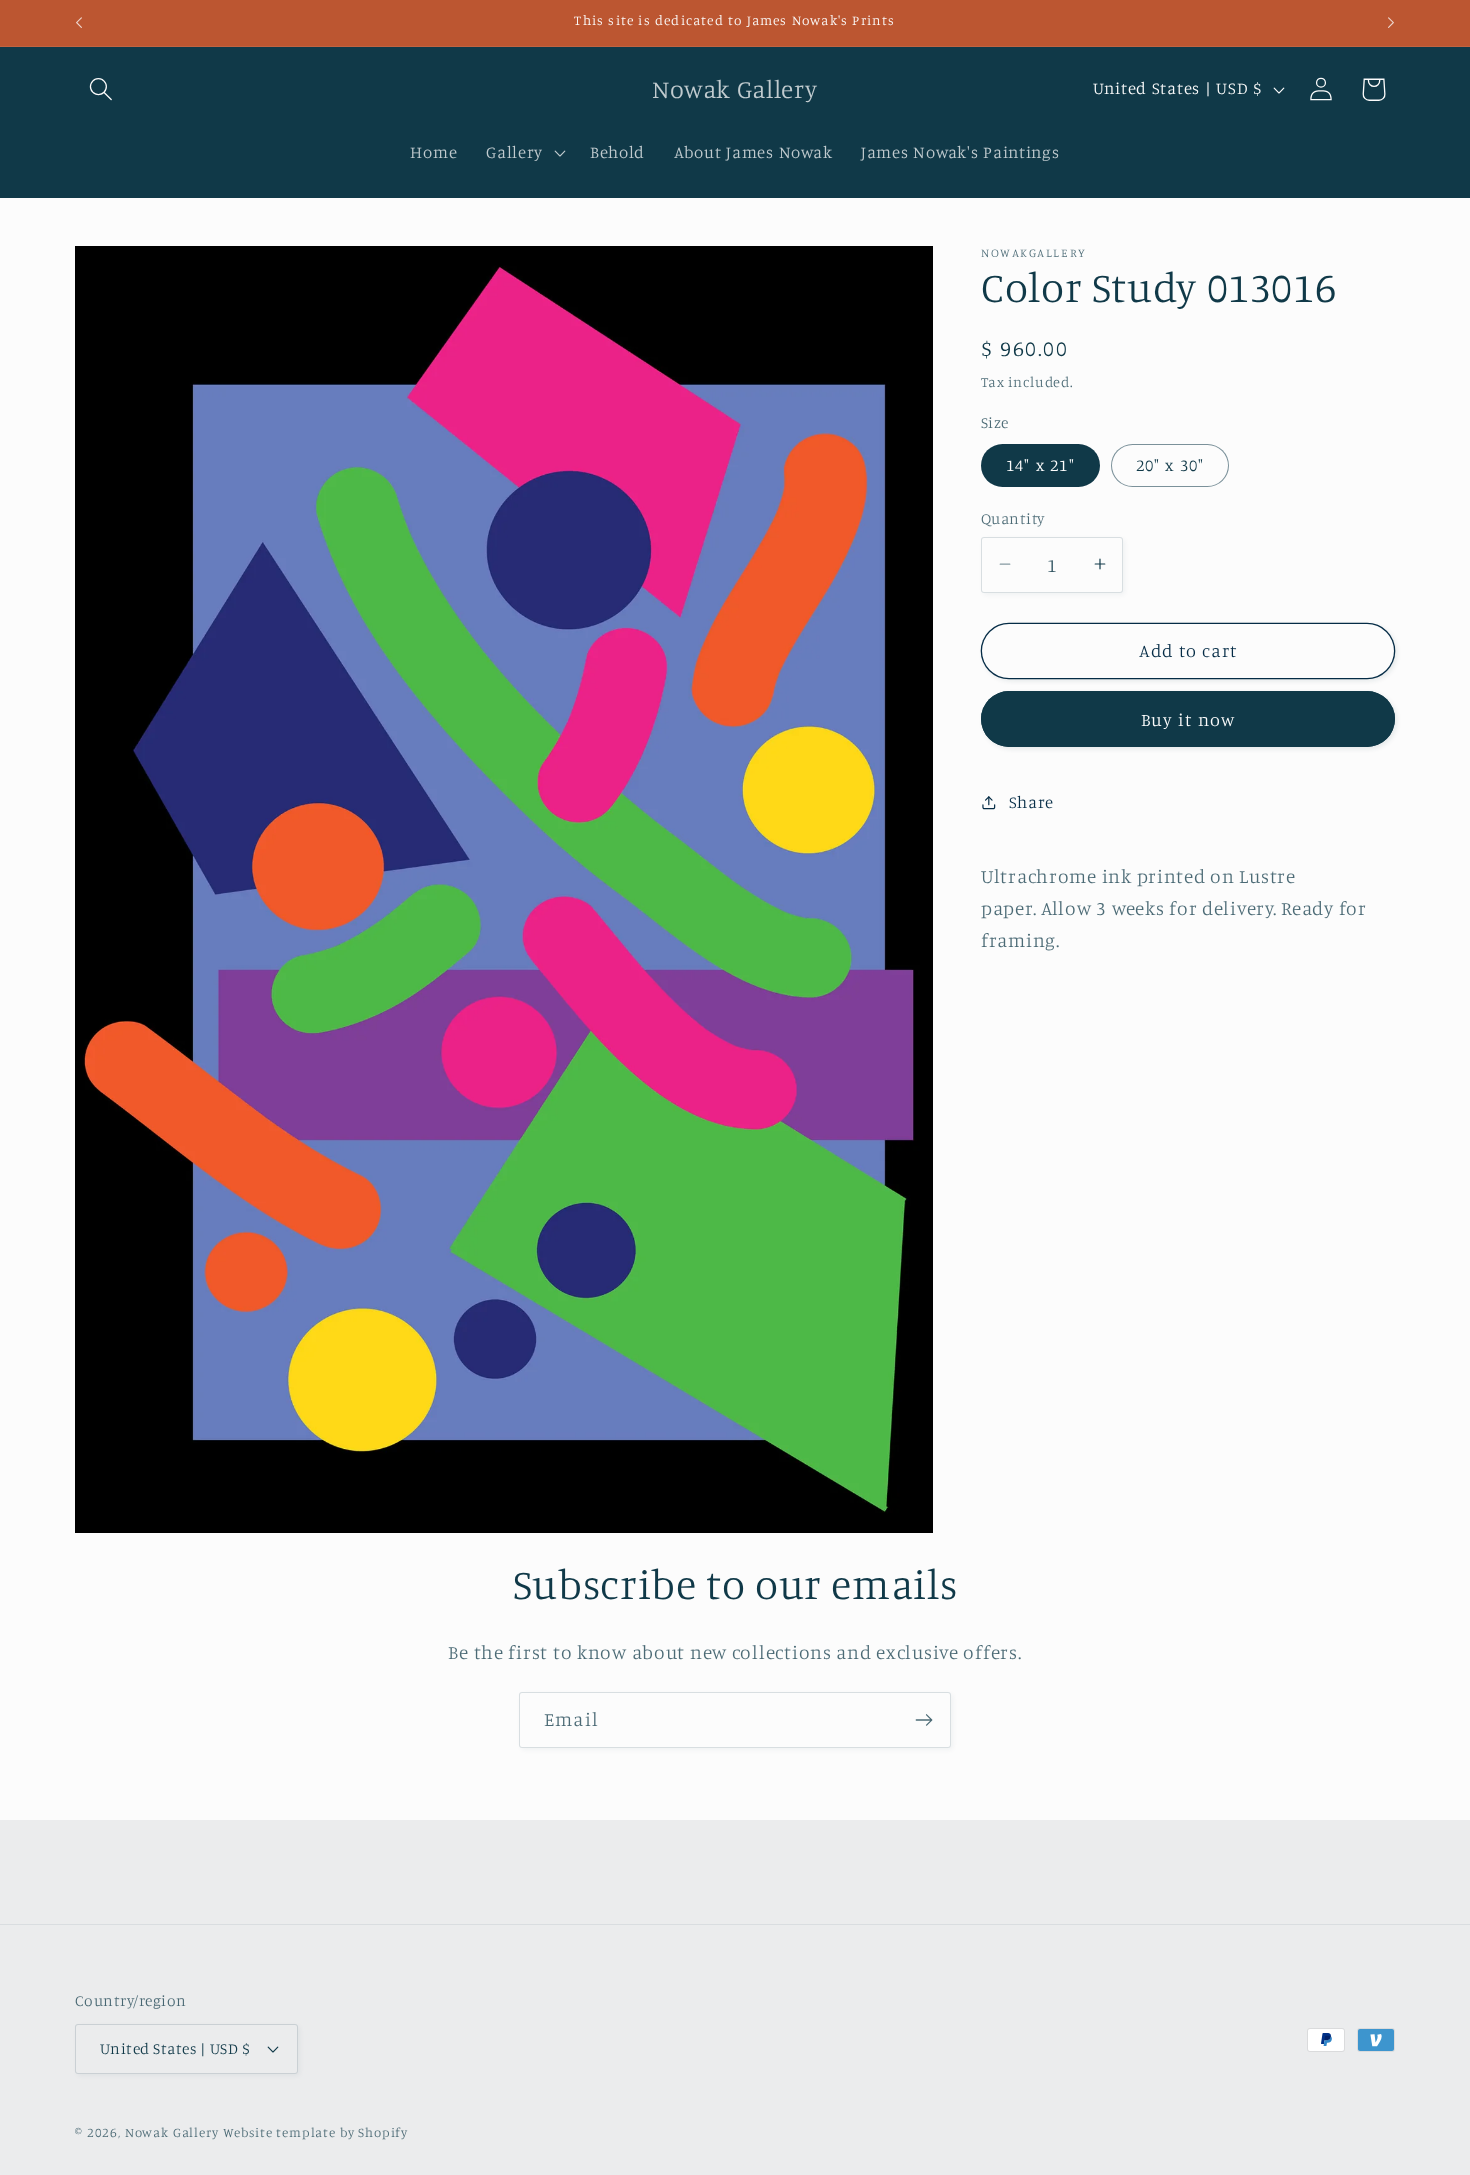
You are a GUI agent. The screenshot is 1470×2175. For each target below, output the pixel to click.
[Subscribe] (923, 1720)
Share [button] (1031, 802)
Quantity (1013, 517)
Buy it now (1188, 718)
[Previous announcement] (79, 23)
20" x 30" (1170, 465)
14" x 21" (1040, 465)
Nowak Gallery (172, 2131)
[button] (101, 89)
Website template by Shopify (316, 2131)
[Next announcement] (1391, 23)
